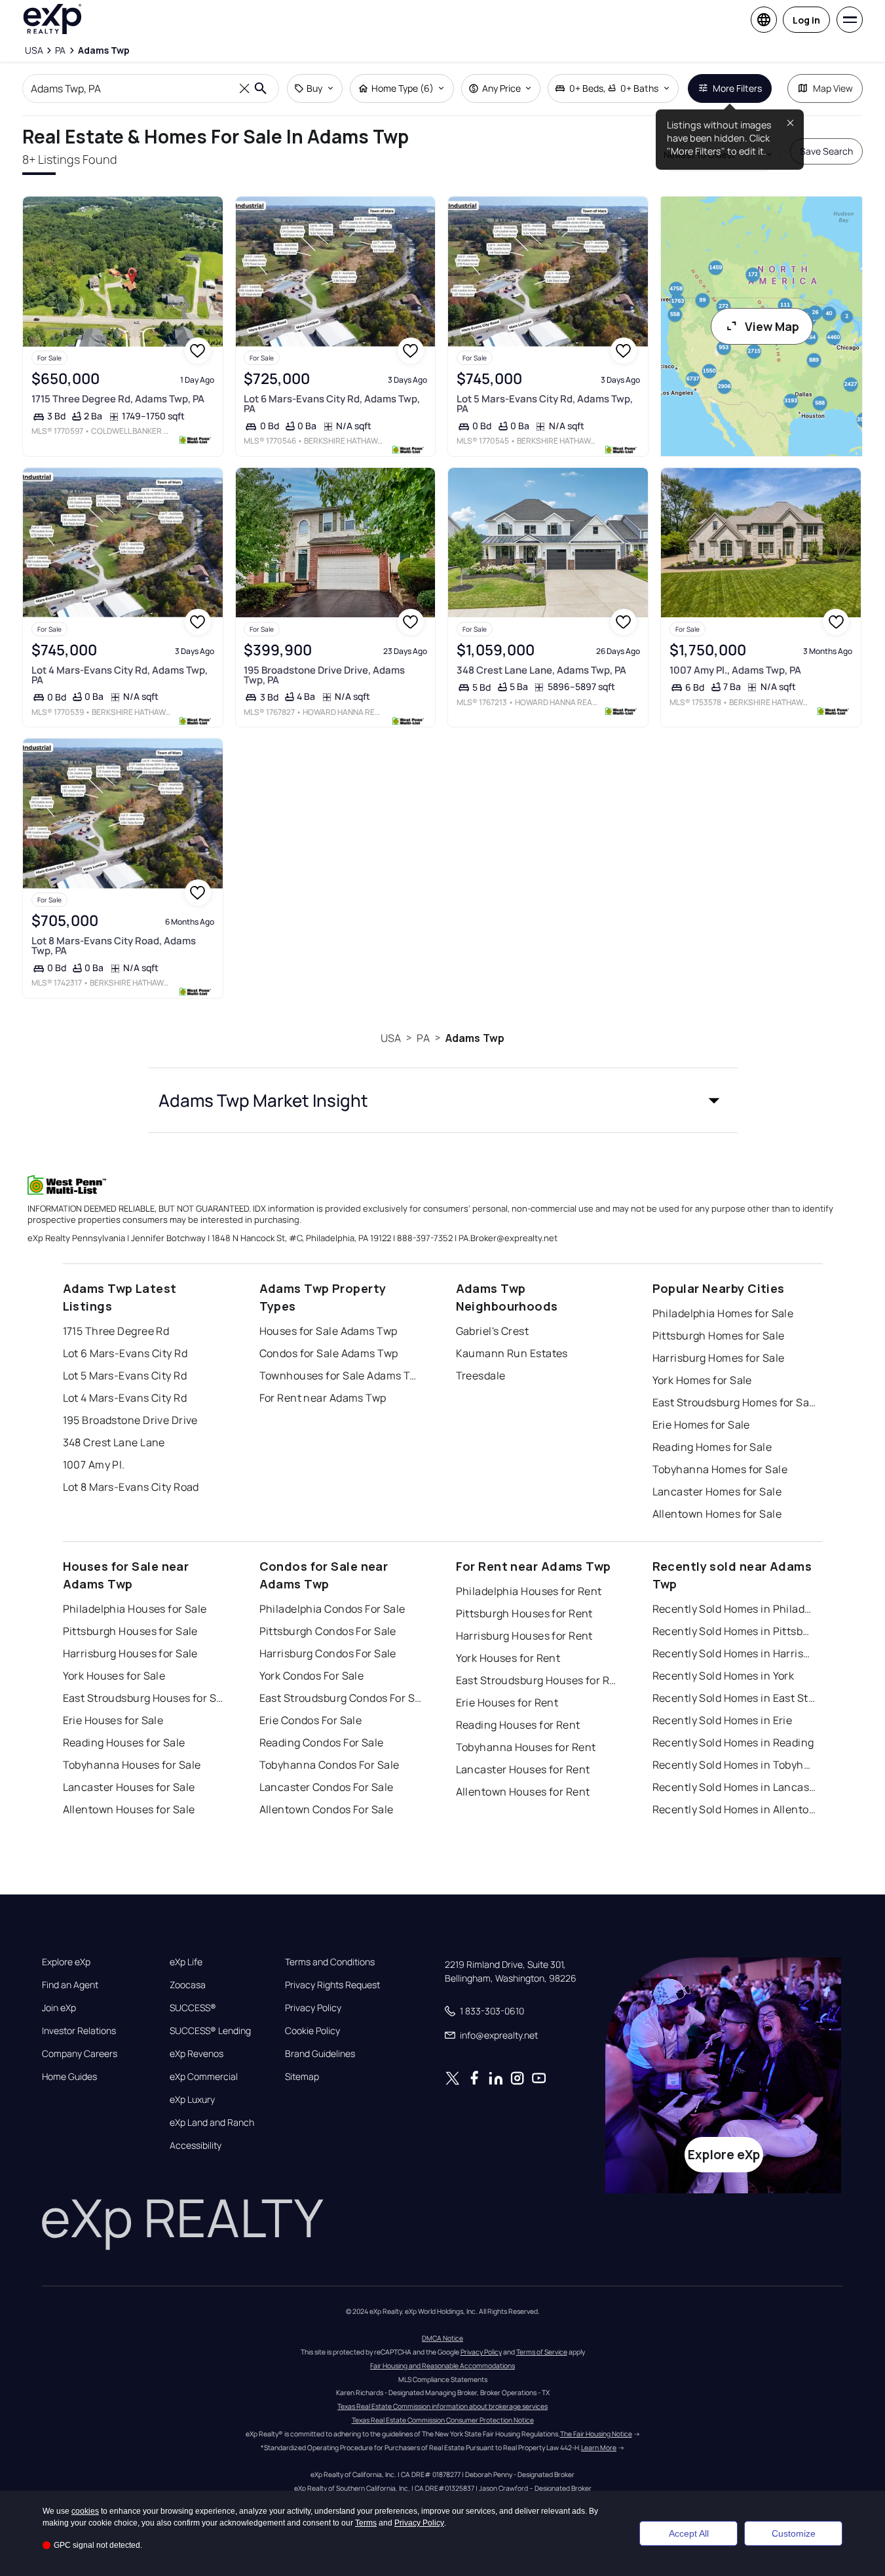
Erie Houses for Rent (507, 1702)
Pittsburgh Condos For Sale (328, 1631)
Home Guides (69, 2077)
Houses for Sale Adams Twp (329, 1331)
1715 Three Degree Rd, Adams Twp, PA (118, 399)
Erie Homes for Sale (701, 1425)
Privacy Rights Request (332, 1985)
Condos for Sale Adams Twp (329, 1353)
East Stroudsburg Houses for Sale (145, 1698)
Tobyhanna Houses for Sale (132, 1765)
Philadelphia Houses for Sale (135, 1609)
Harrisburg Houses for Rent (524, 1636)
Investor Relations (79, 2031)
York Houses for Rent (508, 1658)
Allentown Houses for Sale (129, 1809)
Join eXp (59, 2008)
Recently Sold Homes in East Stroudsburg (734, 1698)
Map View (833, 88)
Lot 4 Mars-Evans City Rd (125, 1398)
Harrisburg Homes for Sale (719, 1358)
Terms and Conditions (330, 1962)
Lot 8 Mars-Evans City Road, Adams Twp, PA (114, 946)
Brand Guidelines (320, 2054)
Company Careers (80, 2054)
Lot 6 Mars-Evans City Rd (125, 1353)
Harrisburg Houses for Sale (130, 1653)
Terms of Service (542, 2352)
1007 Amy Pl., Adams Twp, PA (735, 670)
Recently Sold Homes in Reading (733, 1742)
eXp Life (186, 1962)
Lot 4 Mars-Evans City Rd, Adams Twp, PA (120, 675)
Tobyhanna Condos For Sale (330, 1765)
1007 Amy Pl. (94, 1465)
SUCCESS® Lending (210, 2031)
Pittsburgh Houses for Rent (524, 1613)
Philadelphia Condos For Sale (332, 1609)
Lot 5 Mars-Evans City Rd (125, 1375)
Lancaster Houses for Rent (523, 1769)
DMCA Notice (442, 2338)
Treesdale (481, 1375)
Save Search (826, 151)
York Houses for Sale (114, 1676)
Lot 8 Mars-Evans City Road (131, 1487)
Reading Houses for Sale (124, 1742)
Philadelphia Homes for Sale (723, 1313)
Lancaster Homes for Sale (717, 1491)
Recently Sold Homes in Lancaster (734, 1787)
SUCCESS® (193, 2008)
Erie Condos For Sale (311, 1720)
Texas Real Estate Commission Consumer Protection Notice (443, 2420)
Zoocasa (188, 1985)
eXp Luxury (192, 2100)
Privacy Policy (313, 2008)
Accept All (689, 2533)
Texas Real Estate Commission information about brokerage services (442, 2406)
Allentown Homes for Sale (717, 1514)
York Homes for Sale (702, 1380)
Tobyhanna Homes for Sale (720, 1469)
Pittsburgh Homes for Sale (719, 1336)
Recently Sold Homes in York (724, 1676)
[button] (443, 1100)
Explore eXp (66, 1962)
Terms (366, 2523)
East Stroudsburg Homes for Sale (734, 1402)
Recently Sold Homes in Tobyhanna (734, 1765)
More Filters (737, 88)
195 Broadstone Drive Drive (130, 1420)
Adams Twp (475, 1038)
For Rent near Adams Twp (323, 1398)
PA (423, 1038)
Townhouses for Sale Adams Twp (341, 1375)
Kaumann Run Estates (512, 1353)
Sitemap (302, 2077)
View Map (772, 326)
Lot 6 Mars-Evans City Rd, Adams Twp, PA (332, 404)
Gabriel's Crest (493, 1331)
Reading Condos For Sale (322, 1742)
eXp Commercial (204, 2077)
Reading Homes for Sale (712, 1447)
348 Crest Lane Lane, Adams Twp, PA (541, 670)
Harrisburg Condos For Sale (328, 1653)
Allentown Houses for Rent (523, 1792)
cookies (85, 2511)
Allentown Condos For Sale (327, 1809)
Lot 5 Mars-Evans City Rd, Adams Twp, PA (545, 404)
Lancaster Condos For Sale (327, 1787)
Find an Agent (70, 1985)
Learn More (599, 2448)
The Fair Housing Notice (596, 2434)
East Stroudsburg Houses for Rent (538, 1680)
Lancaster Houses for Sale (129, 1787)
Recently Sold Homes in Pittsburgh (734, 1631)
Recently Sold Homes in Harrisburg (734, 1653)
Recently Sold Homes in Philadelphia (734, 1609)
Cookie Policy (312, 2031)
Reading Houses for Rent (518, 1725)
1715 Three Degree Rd (116, 1331)
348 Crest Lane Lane (114, 1442)
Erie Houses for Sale (113, 1720)
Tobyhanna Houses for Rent (526, 1747)
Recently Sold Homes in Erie (723, 1720)
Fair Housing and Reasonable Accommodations (442, 2366)
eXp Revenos (197, 2054)
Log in (806, 20)
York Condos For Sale (312, 1676)
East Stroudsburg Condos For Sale (341, 1698)
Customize (794, 2533)
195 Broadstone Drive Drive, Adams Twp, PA (324, 675)
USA (391, 1038)
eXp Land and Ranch (212, 2123)
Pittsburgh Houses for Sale (130, 1631)
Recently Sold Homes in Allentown (734, 1809)
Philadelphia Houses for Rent (529, 1591)
